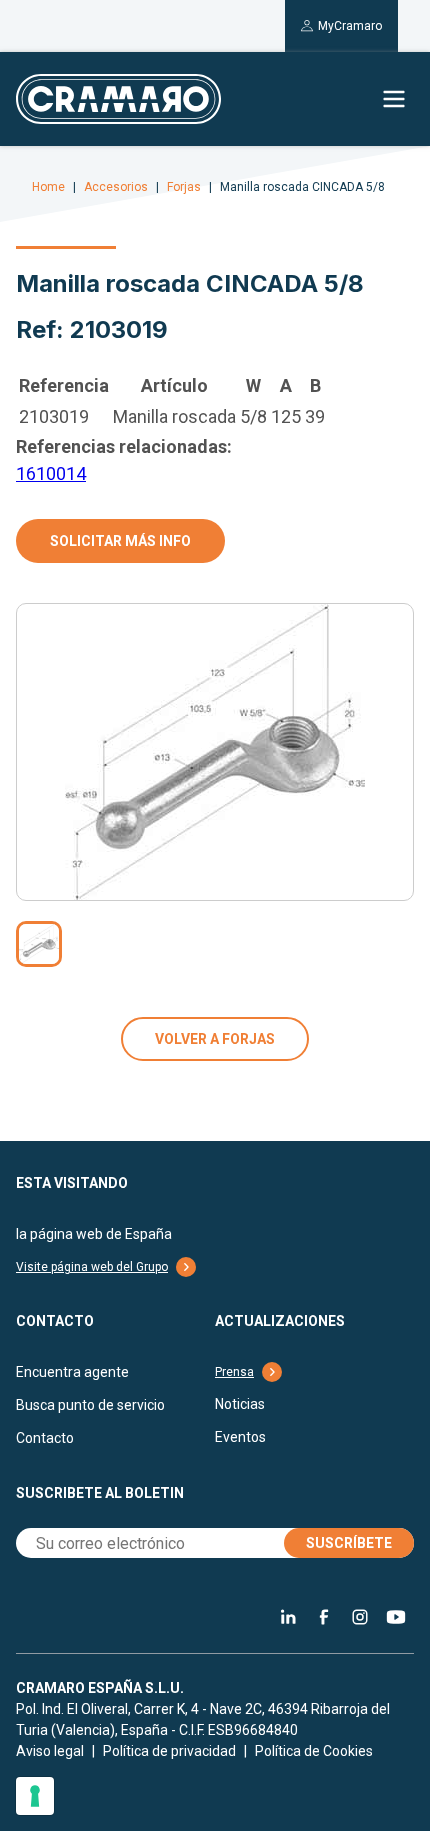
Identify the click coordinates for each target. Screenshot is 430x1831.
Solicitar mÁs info (120, 541)
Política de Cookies (314, 1751)
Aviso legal (50, 1751)
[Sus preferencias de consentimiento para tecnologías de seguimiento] (35, 1796)
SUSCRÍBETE (349, 1543)
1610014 (51, 473)
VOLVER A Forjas (215, 1039)
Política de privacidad (169, 1751)
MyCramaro (350, 26)
